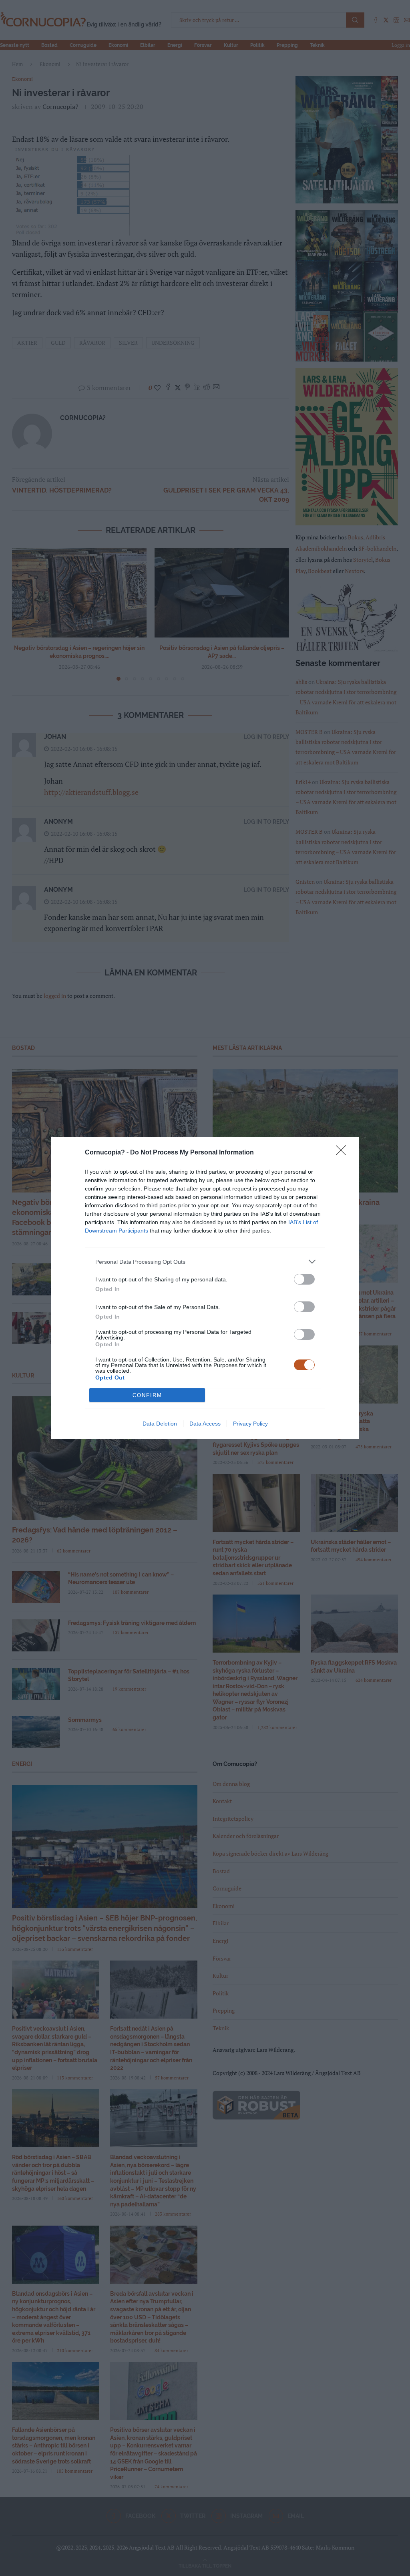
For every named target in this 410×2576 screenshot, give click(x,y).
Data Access (205, 1424)
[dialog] (205, 1288)
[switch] (304, 1279)
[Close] (344, 1153)
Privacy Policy (250, 1424)
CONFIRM (147, 1395)
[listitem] (205, 1262)
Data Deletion (160, 1424)
